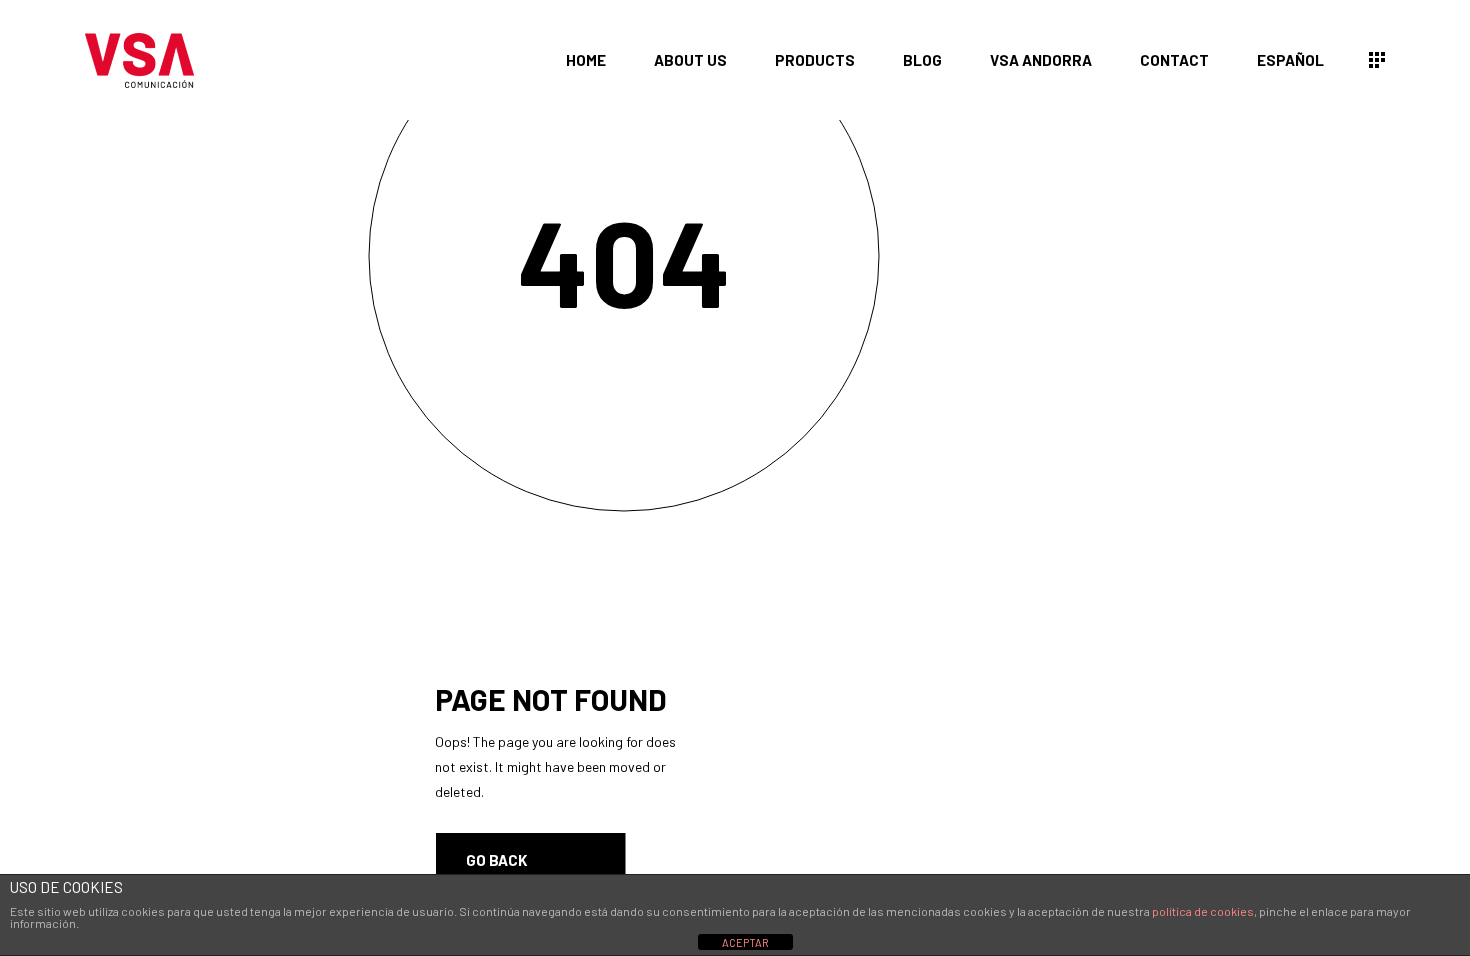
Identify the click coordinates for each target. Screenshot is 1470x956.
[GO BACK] (531, 860)
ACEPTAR (745, 942)
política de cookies (1203, 911)
